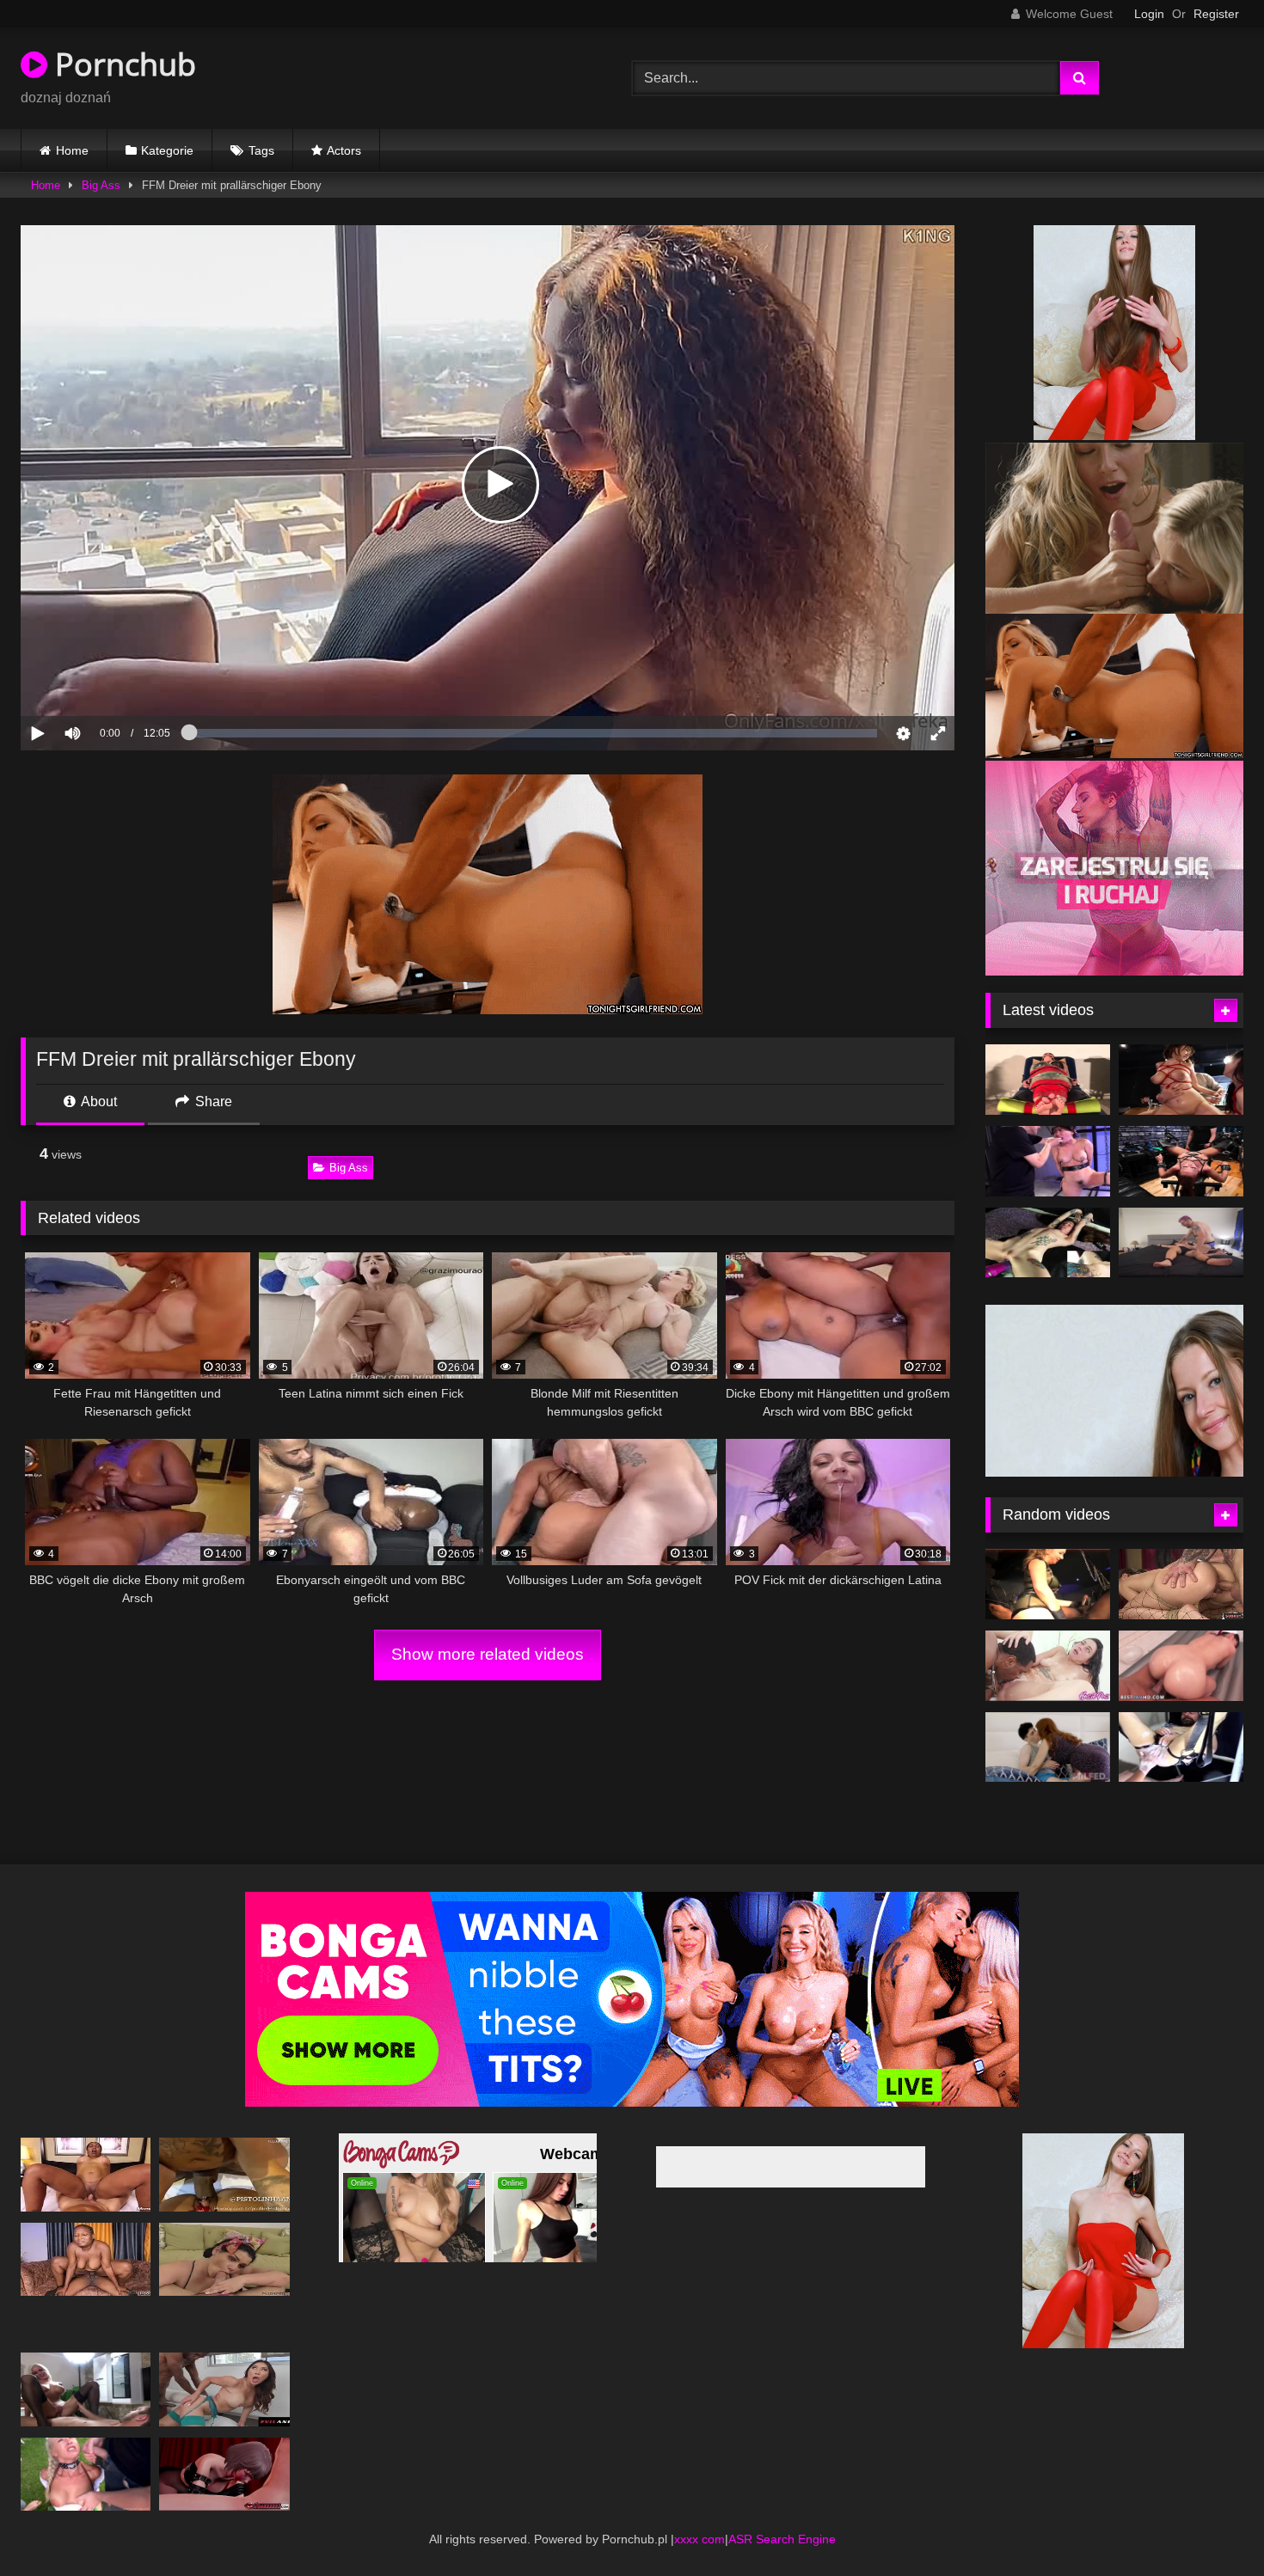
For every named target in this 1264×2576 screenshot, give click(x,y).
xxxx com (699, 2513)
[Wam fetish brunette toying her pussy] (1048, 1243)
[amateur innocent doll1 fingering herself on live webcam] (1181, 1161)
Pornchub (122, 64)
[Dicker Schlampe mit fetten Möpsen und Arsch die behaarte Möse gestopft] (224, 2233)
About (98, 1101)
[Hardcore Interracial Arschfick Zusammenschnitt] (224, 2364)
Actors (344, 150)
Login (1149, 14)
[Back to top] (1211, 2525)
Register (1216, 14)
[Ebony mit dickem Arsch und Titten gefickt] (86, 2149)
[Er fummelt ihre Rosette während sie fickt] (1181, 1559)
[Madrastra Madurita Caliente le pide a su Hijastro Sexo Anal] (1048, 1722)
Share (212, 1101)
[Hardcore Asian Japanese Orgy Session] (1181, 1080)
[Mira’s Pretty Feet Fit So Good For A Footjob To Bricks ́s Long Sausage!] (1048, 1641)
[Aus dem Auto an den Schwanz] (224, 2149)
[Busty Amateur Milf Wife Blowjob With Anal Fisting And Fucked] (86, 2364)
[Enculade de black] (1048, 1559)
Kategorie (167, 150)
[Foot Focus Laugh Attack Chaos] (1181, 1243)
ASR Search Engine (782, 2513)
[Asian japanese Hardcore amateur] (1048, 1161)
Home (72, 150)
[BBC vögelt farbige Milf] (86, 2233)
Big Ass (101, 185)
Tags (261, 150)
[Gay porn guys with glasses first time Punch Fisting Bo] (1181, 1722)
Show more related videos (488, 1654)
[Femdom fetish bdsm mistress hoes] (1048, 1080)
